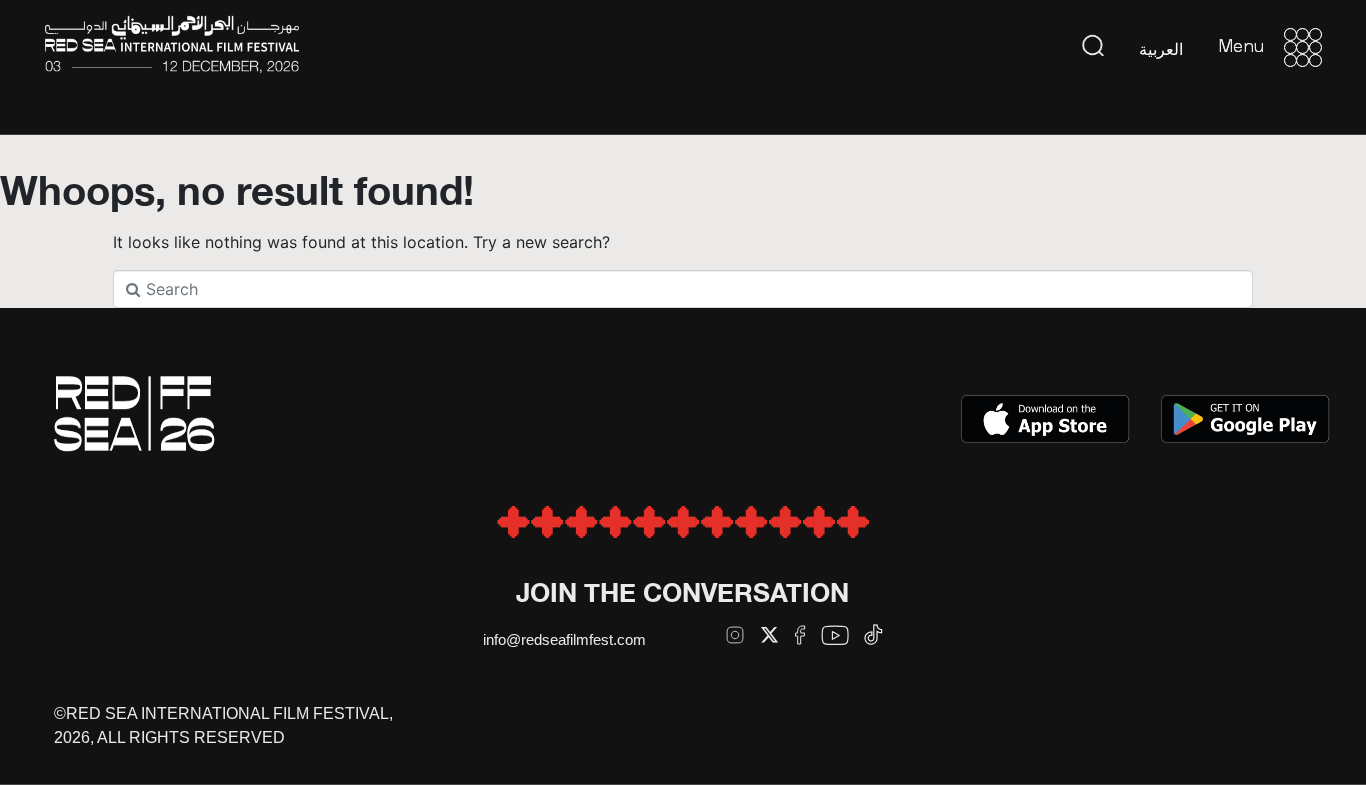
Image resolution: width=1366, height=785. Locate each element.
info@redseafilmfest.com (564, 639)
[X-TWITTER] (769, 634)
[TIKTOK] (873, 634)
